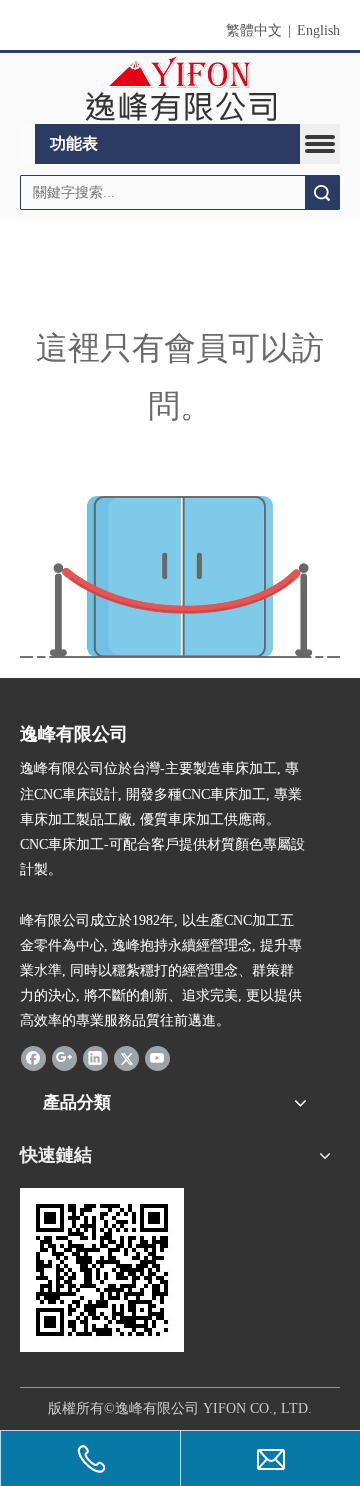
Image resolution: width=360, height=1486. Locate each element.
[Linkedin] (95, 1058)
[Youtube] (157, 1058)
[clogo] (180, 89)
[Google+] (64, 1058)
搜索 (322, 192)
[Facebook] (33, 1058)
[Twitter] (126, 1058)
